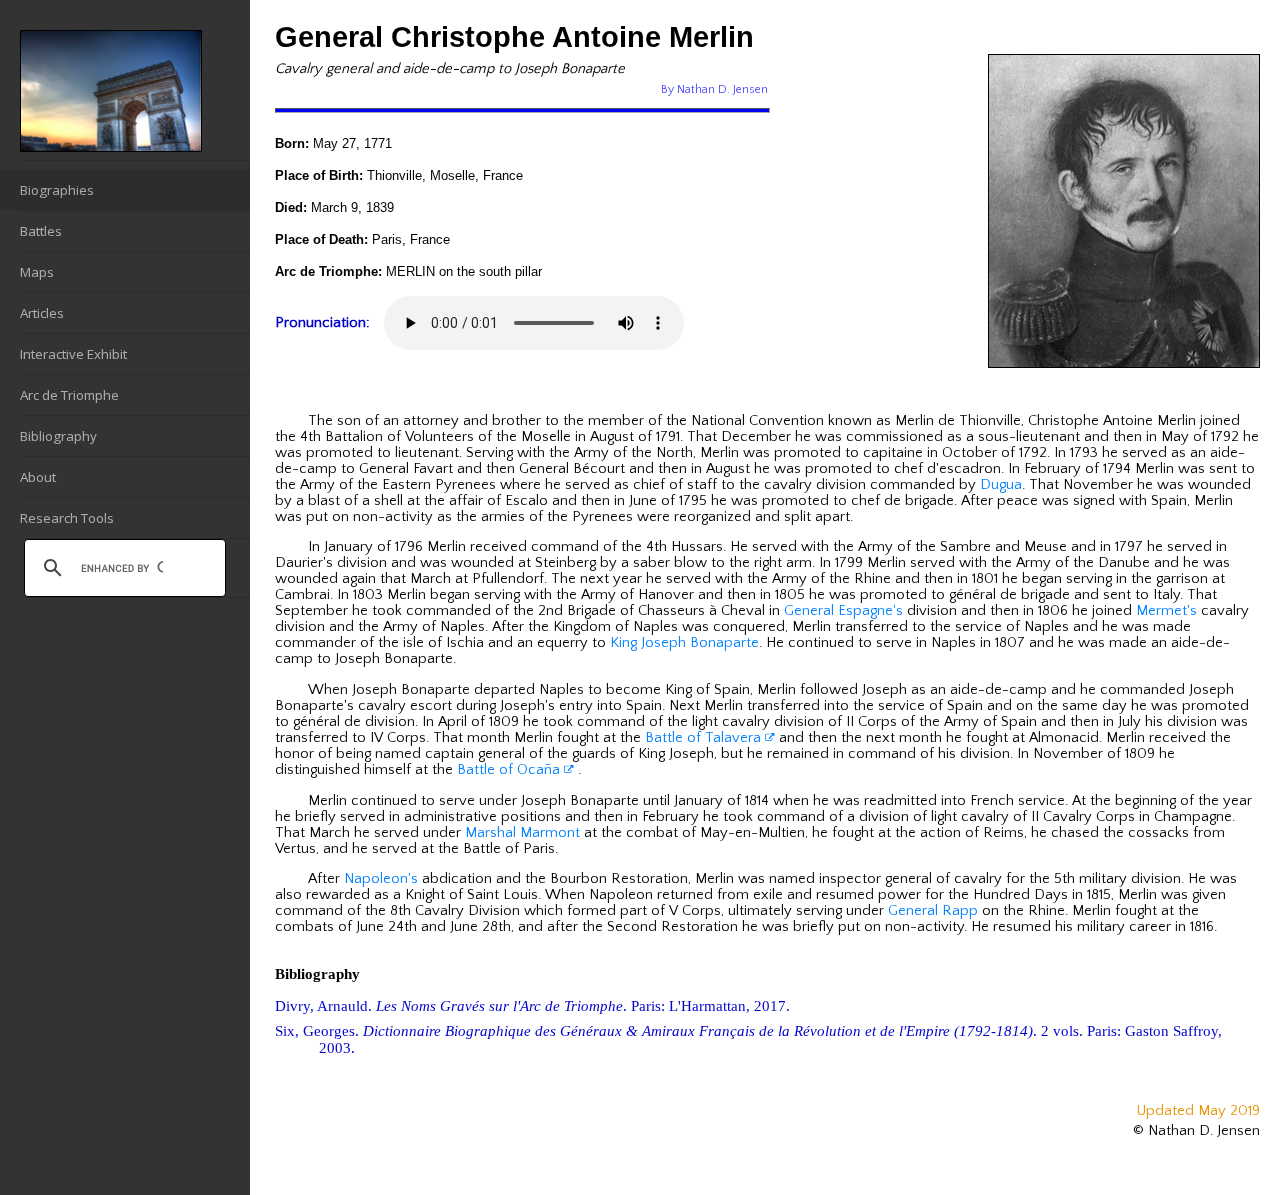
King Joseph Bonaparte (684, 643)
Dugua (1001, 485)
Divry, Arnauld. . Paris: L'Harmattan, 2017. (532, 1006)
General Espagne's (843, 611)
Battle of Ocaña (510, 770)
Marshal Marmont (522, 833)
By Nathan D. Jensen (714, 89)
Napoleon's (381, 879)
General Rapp (933, 911)
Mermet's (1166, 611)
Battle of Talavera (705, 738)
